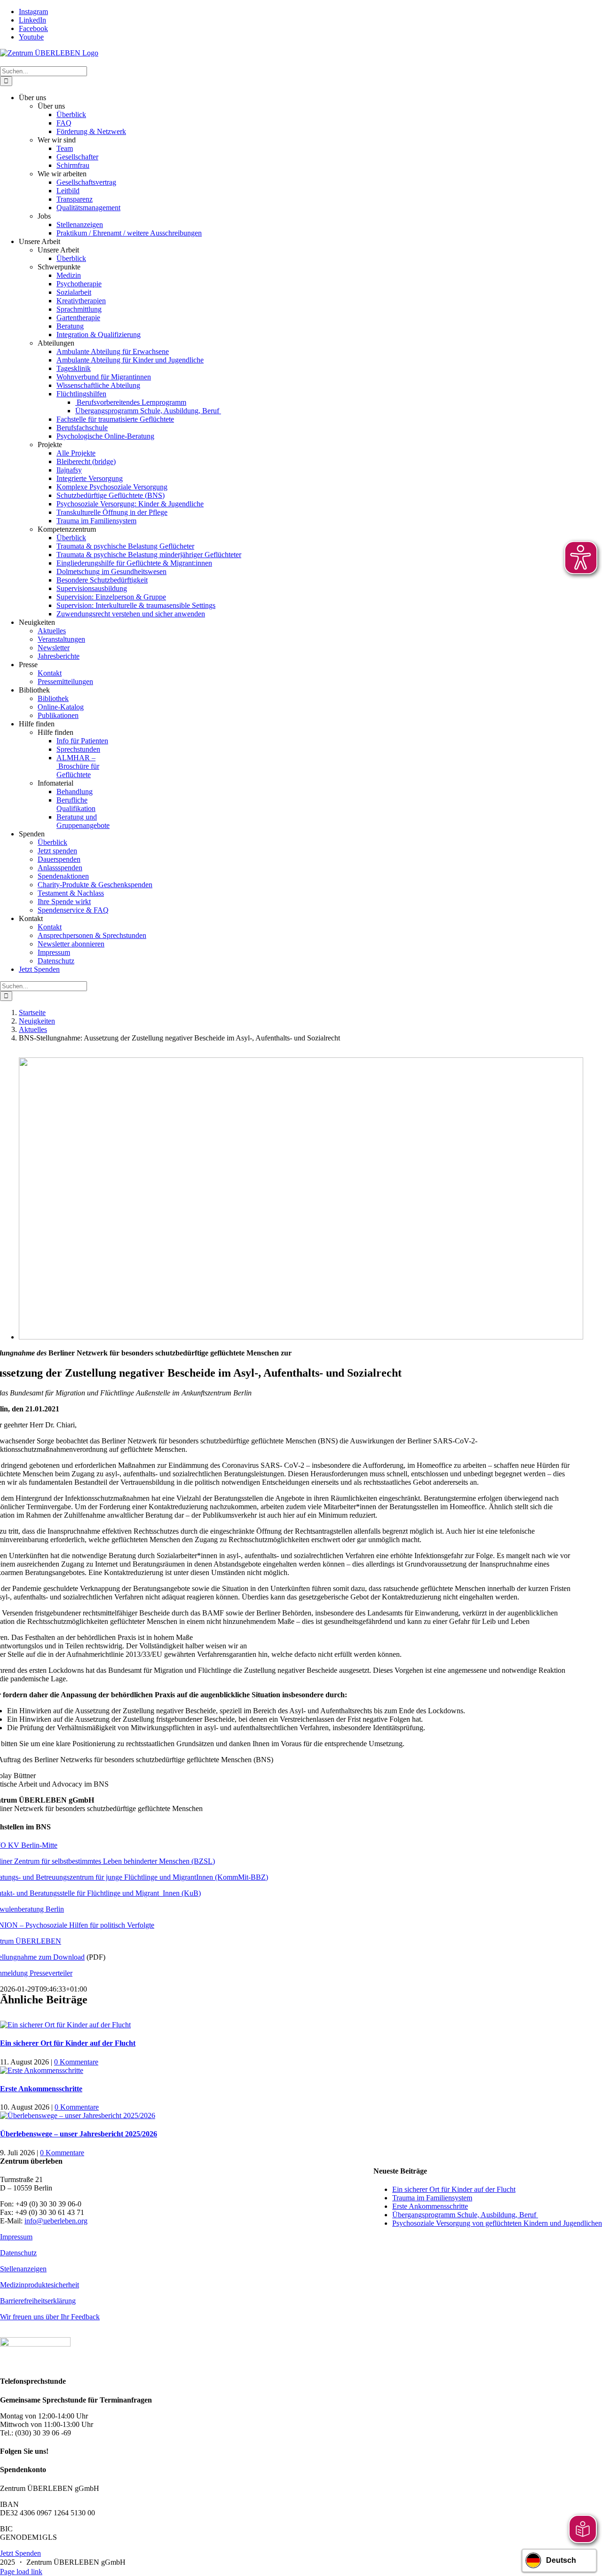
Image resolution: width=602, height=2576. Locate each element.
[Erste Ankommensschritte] (42, 2070)
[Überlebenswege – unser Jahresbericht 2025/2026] (78, 2115)
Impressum (16, 2237)
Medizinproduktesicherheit (40, 2285)
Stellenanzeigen (23, 2269)
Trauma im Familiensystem (432, 2198)
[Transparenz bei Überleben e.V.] (35, 2344)
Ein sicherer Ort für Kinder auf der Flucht (68, 2043)
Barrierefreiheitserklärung (38, 2301)
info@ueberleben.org (56, 2221)
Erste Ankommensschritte (41, 2089)
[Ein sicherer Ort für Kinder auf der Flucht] (65, 2025)
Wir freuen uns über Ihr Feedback (50, 2317)
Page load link (21, 2572)
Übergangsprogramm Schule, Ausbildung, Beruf (465, 2215)
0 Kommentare (76, 2062)
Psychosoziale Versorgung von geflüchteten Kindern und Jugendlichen (497, 2223)
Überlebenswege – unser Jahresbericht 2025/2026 (79, 2134)
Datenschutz (18, 2253)
